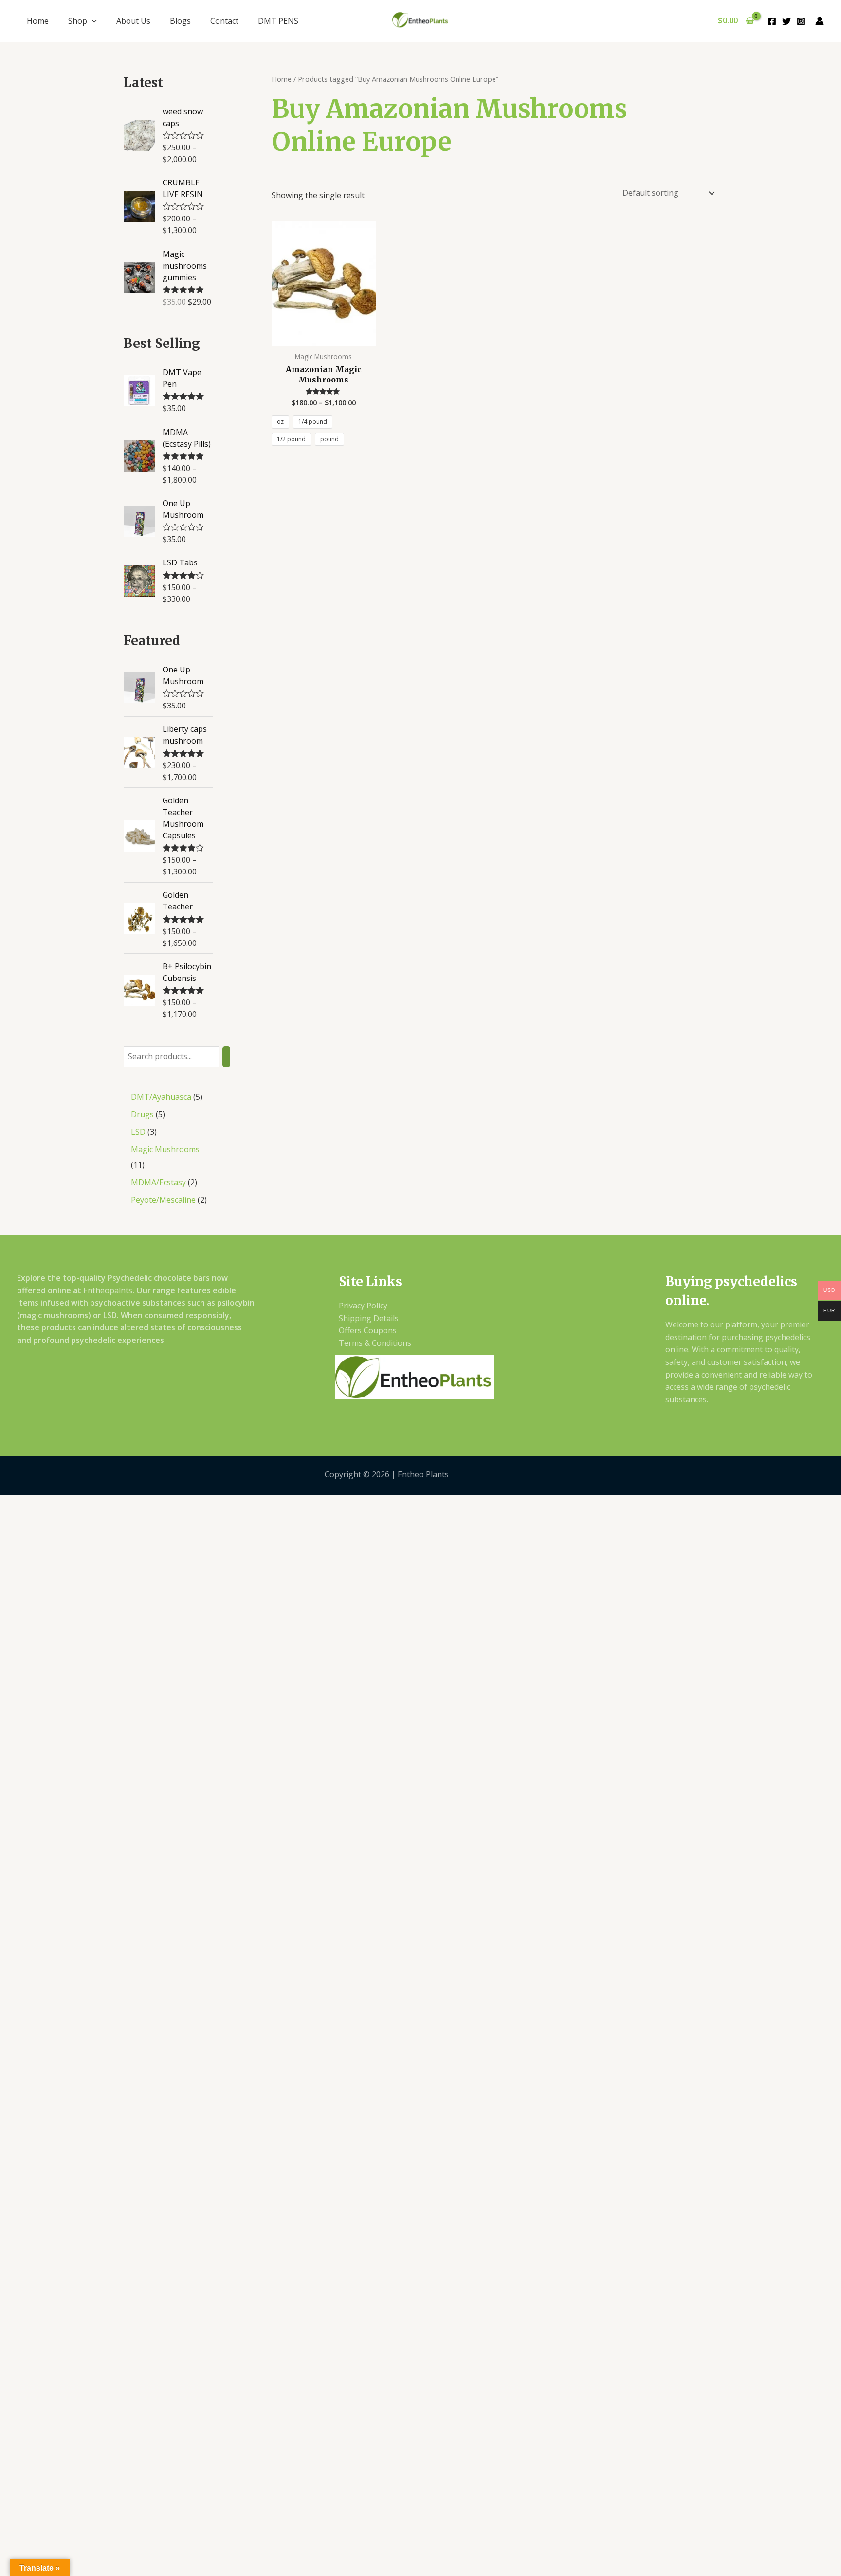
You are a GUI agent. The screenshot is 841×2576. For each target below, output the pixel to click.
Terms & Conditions (375, 1343)
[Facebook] (772, 21)
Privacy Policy (363, 1306)
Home (38, 21)
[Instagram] (801, 21)
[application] (92, 21)
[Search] (226, 1057)
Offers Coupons (368, 1330)
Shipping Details (369, 1318)
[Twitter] (786, 21)
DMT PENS (278, 21)
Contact (224, 21)
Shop (78, 21)
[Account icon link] (820, 21)
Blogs (180, 21)
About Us (133, 21)
